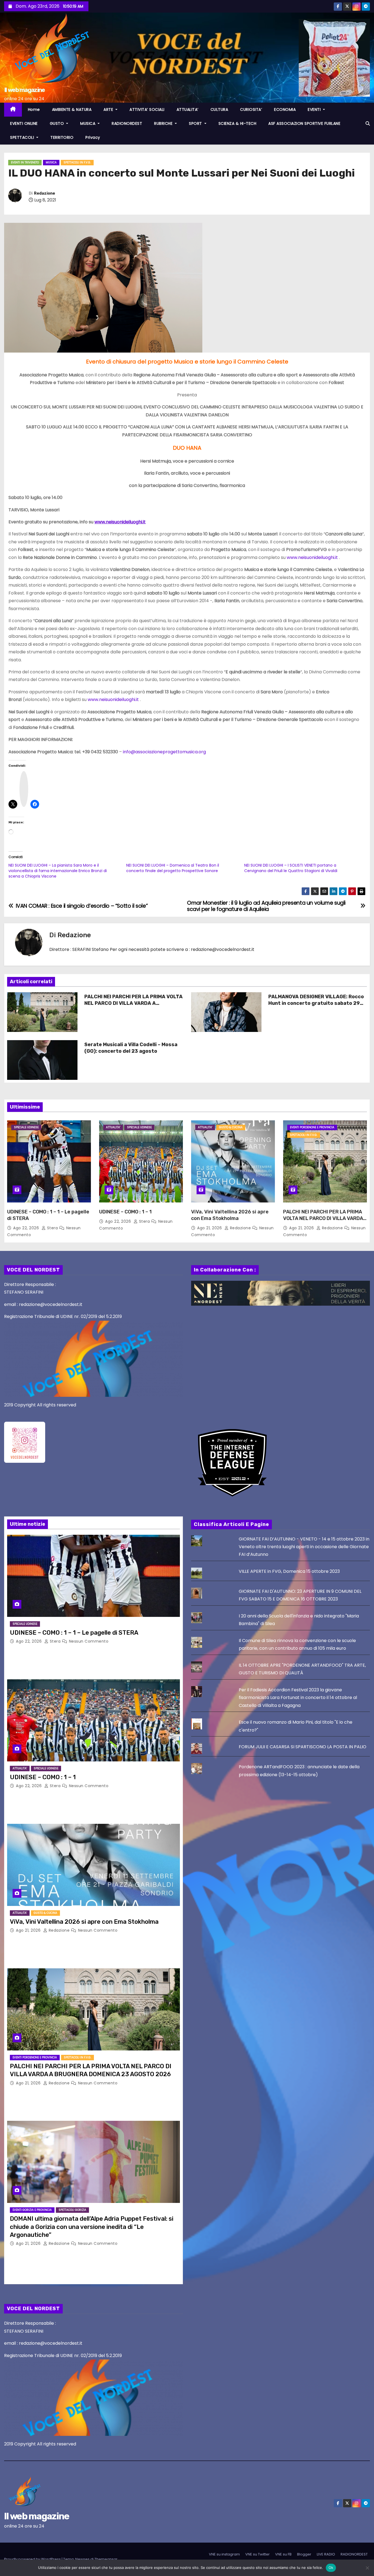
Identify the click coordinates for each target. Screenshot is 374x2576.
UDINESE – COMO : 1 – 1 (125, 1212)
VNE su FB (283, 2554)
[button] (368, 124)
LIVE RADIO (326, 2554)
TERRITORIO (62, 137)
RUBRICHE (164, 123)
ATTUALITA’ (188, 109)
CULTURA (219, 109)
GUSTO (57, 123)
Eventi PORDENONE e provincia (312, 1127)
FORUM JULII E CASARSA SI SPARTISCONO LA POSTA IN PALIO (303, 1747)
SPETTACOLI (23, 137)
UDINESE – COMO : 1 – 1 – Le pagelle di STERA (74, 1633)
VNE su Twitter (258, 2554)
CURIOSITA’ (251, 109)
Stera (52, 1228)
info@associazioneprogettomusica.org (164, 752)
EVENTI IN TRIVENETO (25, 162)
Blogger (304, 2554)
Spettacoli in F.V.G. (77, 162)
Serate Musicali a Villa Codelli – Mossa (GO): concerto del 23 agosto (131, 1048)
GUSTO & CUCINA (231, 1127)
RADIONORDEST (127, 123)
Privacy (93, 137)
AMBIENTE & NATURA (72, 109)
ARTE (109, 109)
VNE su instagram (224, 2554)
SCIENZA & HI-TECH (238, 123)
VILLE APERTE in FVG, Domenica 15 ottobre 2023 (289, 1571)
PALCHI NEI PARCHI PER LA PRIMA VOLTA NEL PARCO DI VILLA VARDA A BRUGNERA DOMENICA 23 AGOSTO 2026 (133, 1003)
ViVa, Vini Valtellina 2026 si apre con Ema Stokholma (230, 1215)
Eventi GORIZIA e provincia (32, 2210)
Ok (331, 2568)
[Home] (13, 110)
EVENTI (315, 109)
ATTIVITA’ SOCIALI (147, 109)
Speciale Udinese (26, 1127)
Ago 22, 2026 (27, 1228)
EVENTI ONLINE (24, 123)
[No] (367, 2568)
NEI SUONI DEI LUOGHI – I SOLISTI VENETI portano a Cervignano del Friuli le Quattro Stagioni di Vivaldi (291, 868)
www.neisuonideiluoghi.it (120, 522)
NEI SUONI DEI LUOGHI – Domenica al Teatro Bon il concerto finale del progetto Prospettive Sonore (173, 868)
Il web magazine (25, 90)
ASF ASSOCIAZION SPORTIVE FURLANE (304, 123)
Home (34, 109)
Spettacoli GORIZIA (72, 2210)
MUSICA (88, 123)
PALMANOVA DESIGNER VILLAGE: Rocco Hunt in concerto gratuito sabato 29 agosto (316, 1003)
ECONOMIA (285, 109)
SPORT (196, 123)
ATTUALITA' (113, 1127)
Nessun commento (89, 1641)
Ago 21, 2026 (210, 1228)
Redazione (44, 193)
